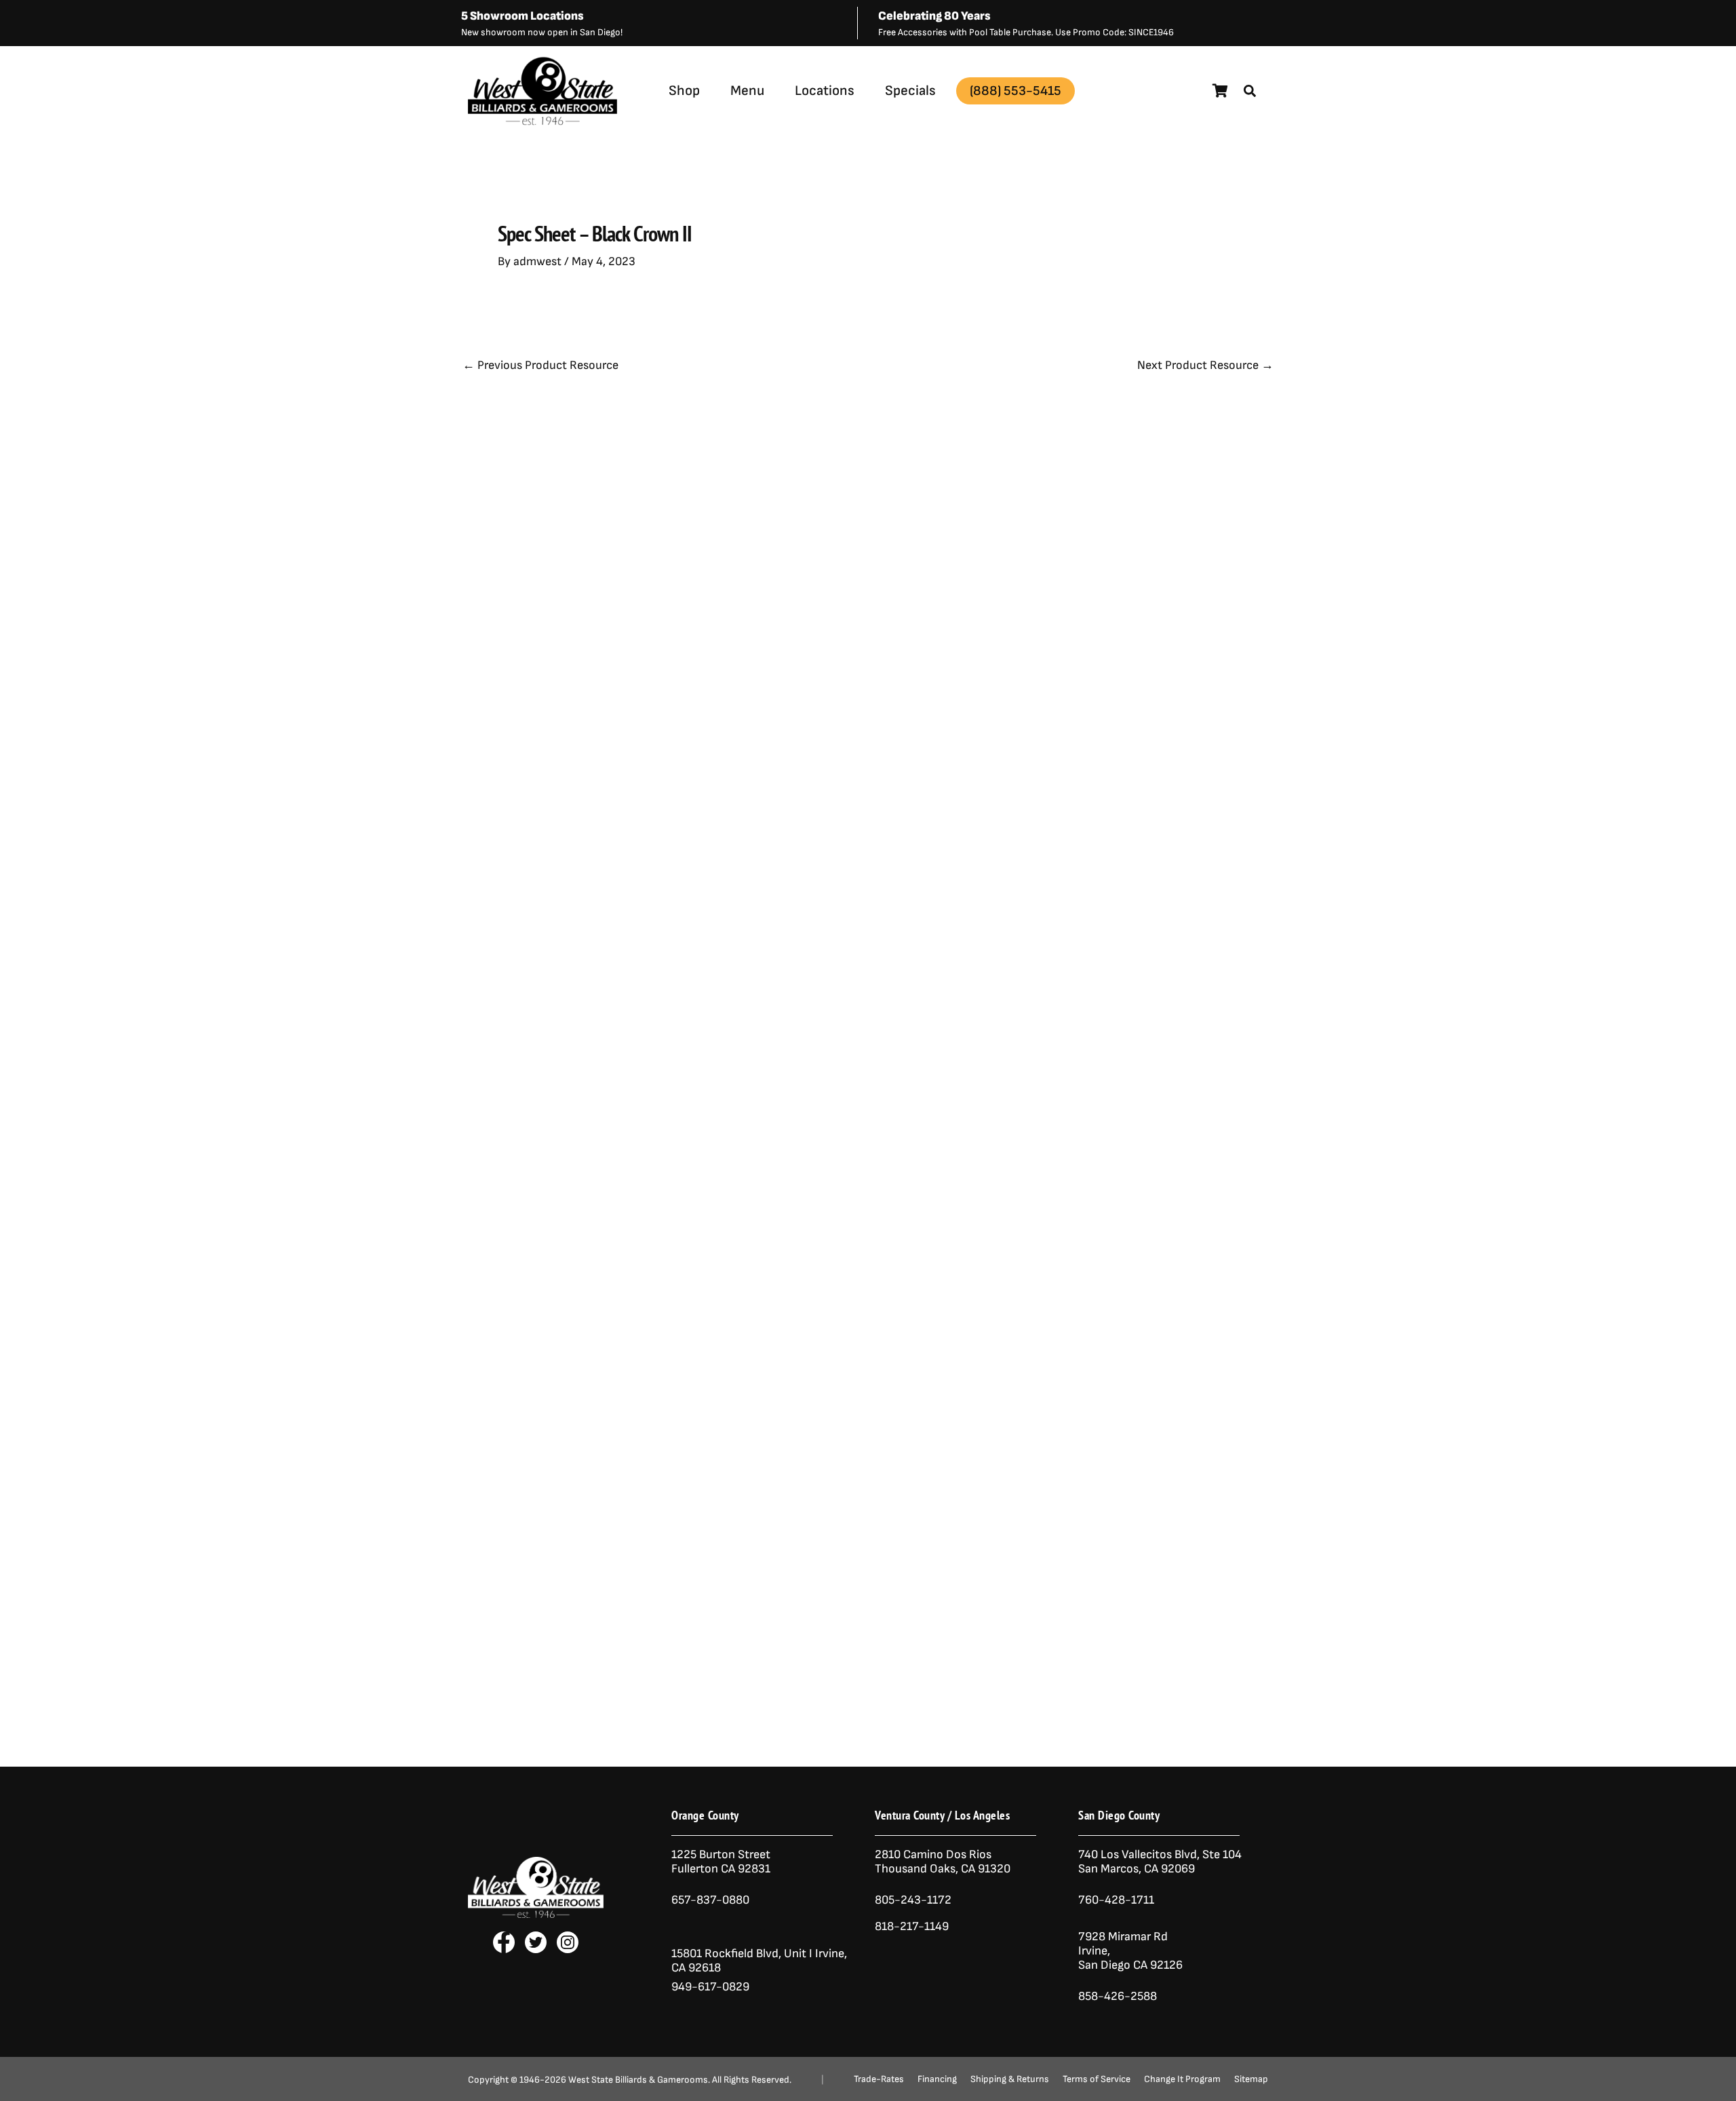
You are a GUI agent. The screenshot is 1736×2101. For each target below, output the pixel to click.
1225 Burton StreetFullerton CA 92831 (721, 1862)
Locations (825, 91)
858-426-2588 (1118, 1996)
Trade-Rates (879, 2079)
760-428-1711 (1118, 1900)
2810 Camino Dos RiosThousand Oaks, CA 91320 (943, 1862)
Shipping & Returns (1010, 2079)
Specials (910, 91)
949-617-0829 (710, 1987)
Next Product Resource (1205, 366)
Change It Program (1182, 2079)
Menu (747, 91)
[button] (1250, 91)
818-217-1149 (912, 1926)
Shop (684, 91)
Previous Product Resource (540, 366)
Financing (937, 2079)
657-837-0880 (710, 1900)
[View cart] (1220, 91)
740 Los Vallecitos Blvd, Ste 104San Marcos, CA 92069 (1160, 1862)
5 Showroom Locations (522, 16)
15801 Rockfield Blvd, (726, 1953)
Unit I (797, 1953)
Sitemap (1251, 2079)
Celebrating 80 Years (934, 16)
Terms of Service (1097, 2079)
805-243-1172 (913, 1900)
